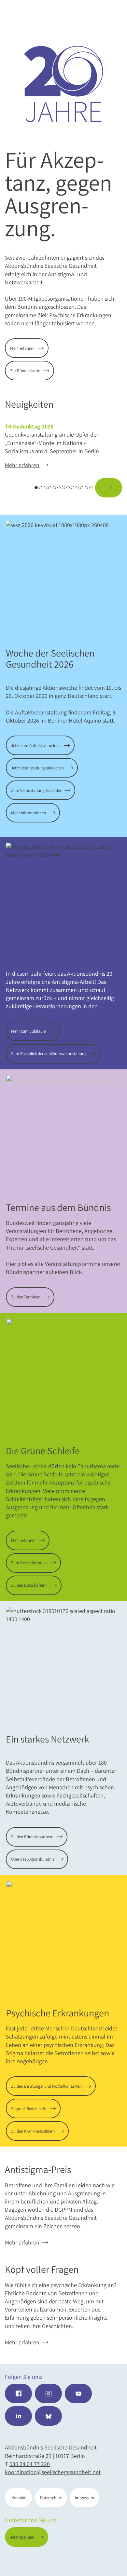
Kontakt (18, 2498)
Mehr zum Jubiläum (29, 1031)
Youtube (78, 2393)
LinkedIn (18, 2416)
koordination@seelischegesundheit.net (53, 2472)
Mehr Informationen (28, 813)
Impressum (85, 2498)
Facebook (18, 2393)
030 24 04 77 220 (30, 2464)
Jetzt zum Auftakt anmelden (36, 746)
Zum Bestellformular (29, 1563)
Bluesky (48, 2416)
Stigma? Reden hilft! (29, 2109)
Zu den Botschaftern (29, 1585)
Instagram (48, 2393)
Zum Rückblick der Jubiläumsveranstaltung (49, 1054)
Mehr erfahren (22, 348)
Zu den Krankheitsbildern (33, 2131)
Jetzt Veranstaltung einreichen (37, 768)
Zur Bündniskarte (25, 371)
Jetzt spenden (96, 2560)
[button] (18, 488)
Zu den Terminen (26, 1297)
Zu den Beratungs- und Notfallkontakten (46, 2086)
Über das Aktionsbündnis (33, 1859)
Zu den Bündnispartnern (32, 1837)
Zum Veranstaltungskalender (36, 790)
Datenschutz (51, 2498)
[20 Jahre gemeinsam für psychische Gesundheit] (63, 84)
